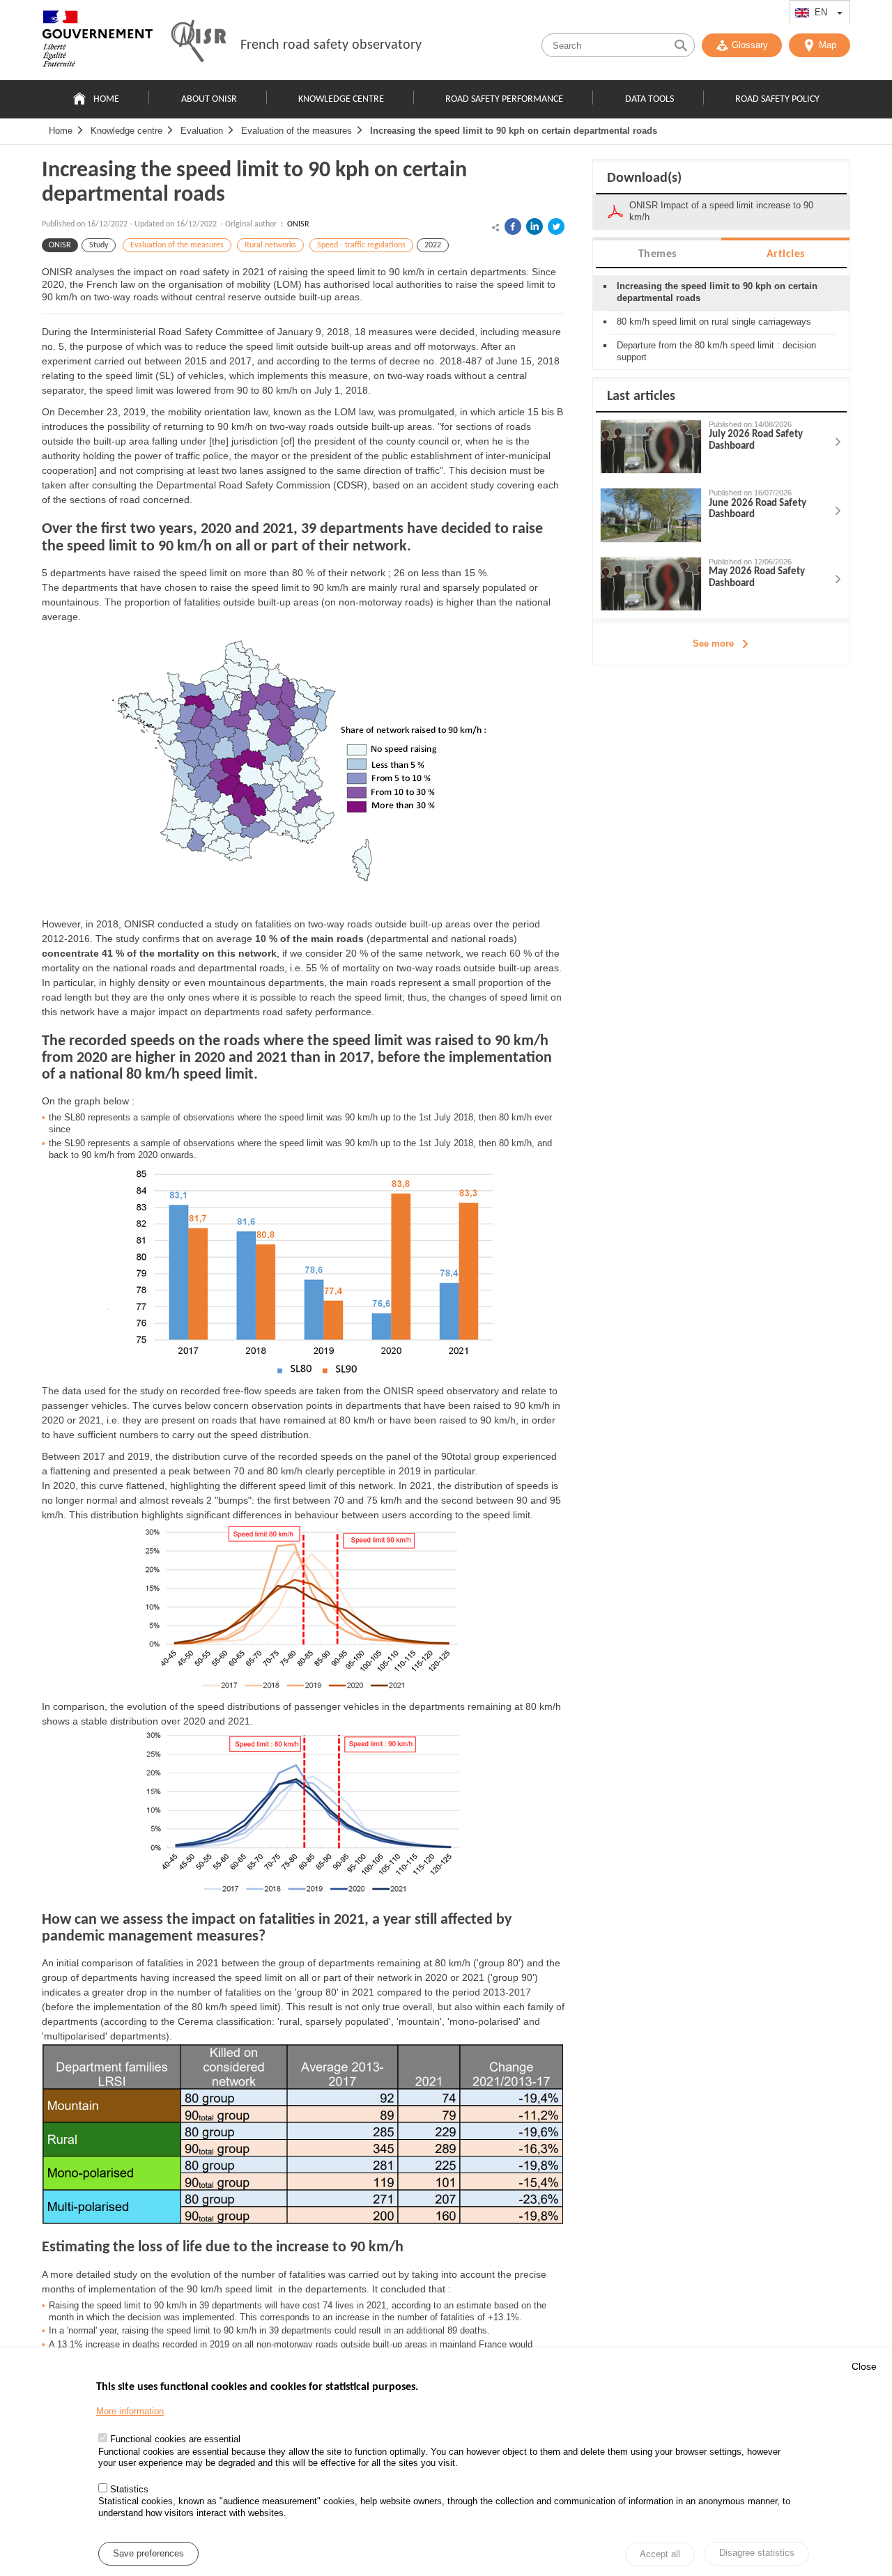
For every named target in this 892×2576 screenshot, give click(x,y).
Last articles (641, 396)
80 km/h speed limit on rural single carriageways (714, 322)
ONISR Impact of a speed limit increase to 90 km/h (721, 211)
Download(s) (644, 178)
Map (828, 45)
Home (106, 99)
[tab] (657, 253)
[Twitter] (556, 226)
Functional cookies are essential (175, 2440)
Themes (658, 254)
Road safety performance (504, 99)
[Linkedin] (535, 226)
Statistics (129, 2490)
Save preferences (148, 2554)
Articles (786, 254)
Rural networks (270, 245)
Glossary (750, 45)
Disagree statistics (757, 2553)
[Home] (98, 42)
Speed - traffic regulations (361, 245)
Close (864, 2366)
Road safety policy (777, 99)
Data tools (649, 99)
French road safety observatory (331, 45)
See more (713, 643)
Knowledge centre (341, 99)
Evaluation (202, 131)
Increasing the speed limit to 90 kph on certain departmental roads (514, 131)
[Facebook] (513, 226)
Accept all (660, 2555)
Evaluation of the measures (297, 131)
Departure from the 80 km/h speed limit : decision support (716, 351)
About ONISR (209, 99)
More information (130, 2411)
